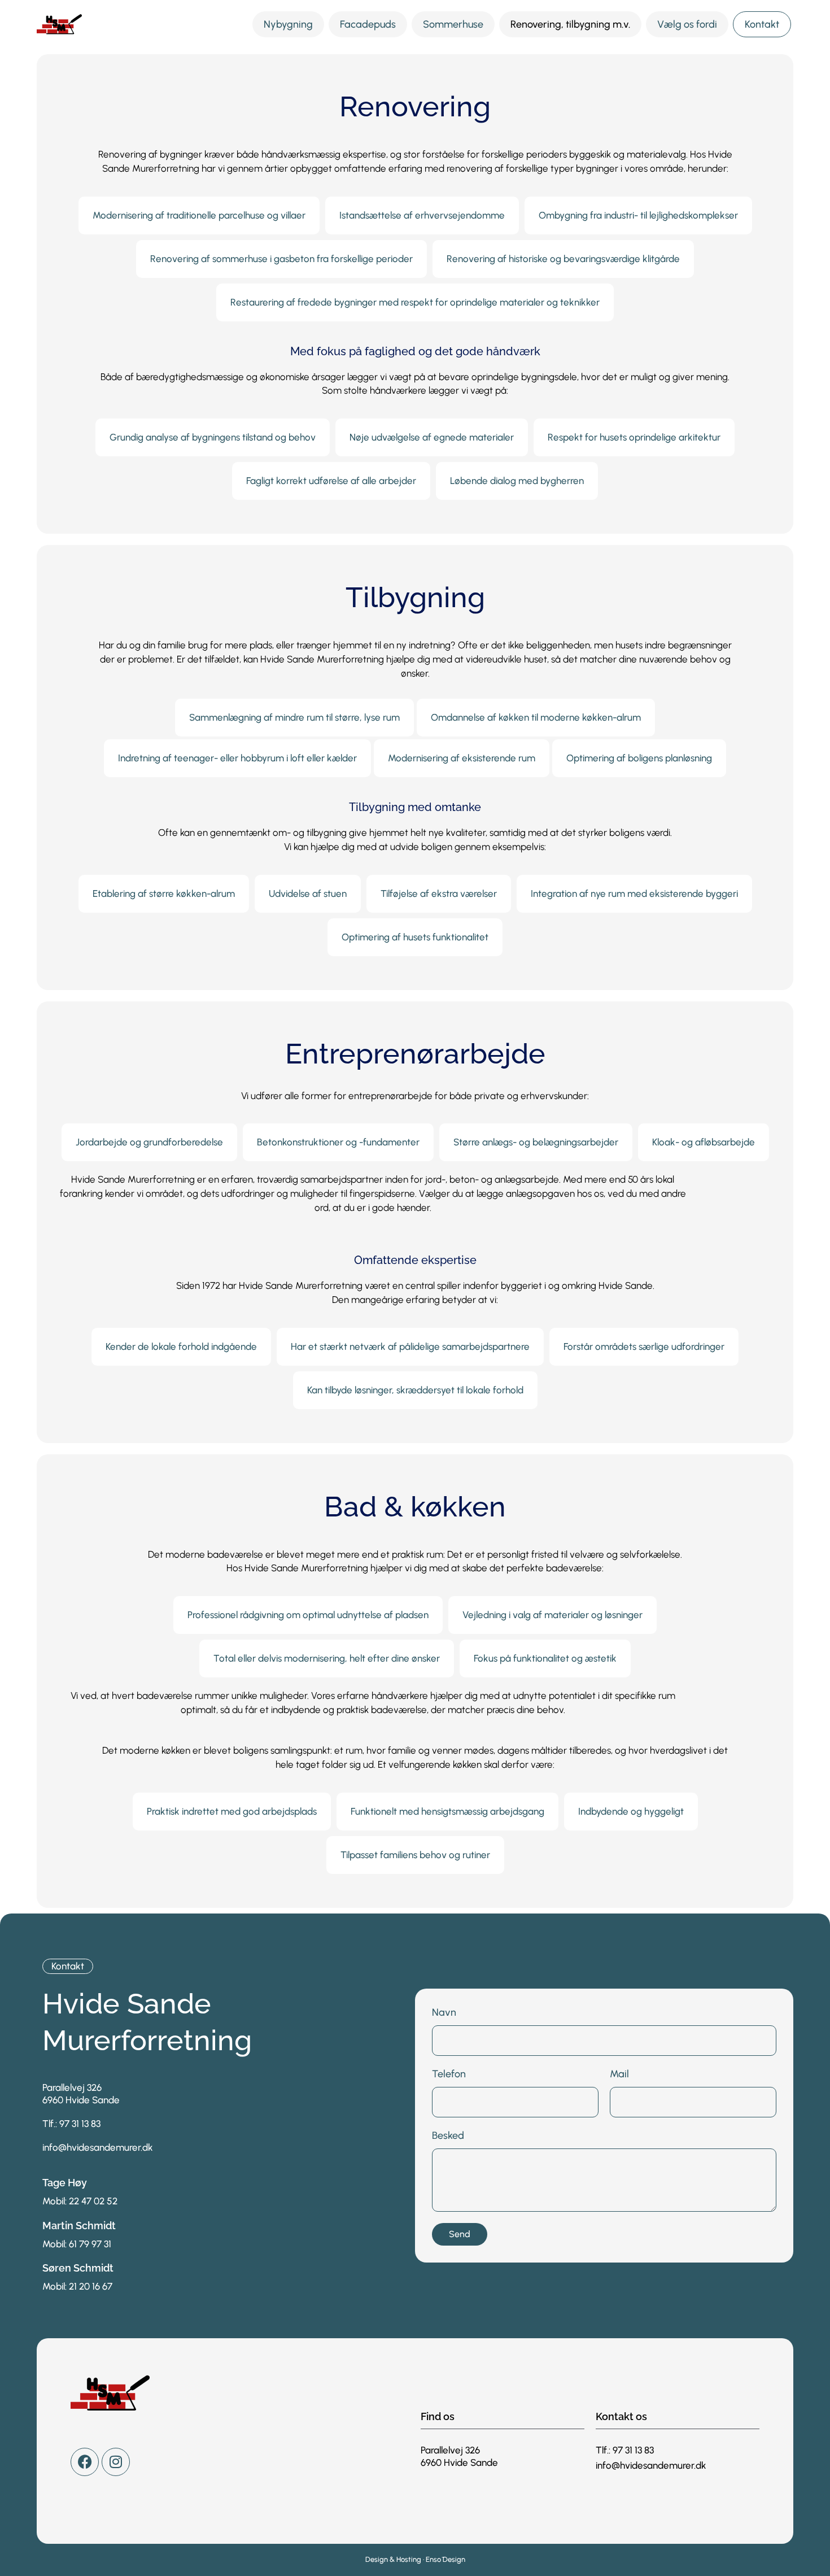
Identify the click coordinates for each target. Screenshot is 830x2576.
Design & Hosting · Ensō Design (415, 2559)
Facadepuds (368, 24)
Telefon (449, 2074)
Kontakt (762, 24)
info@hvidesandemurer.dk (98, 2147)
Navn (444, 2012)
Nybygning (288, 24)
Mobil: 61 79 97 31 (77, 2244)
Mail (619, 2074)
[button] (199, 215)
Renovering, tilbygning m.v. (570, 24)
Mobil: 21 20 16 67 (77, 2286)
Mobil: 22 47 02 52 (80, 2201)
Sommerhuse (453, 24)
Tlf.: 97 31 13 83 (71, 2124)
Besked (448, 2135)
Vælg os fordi (687, 24)
